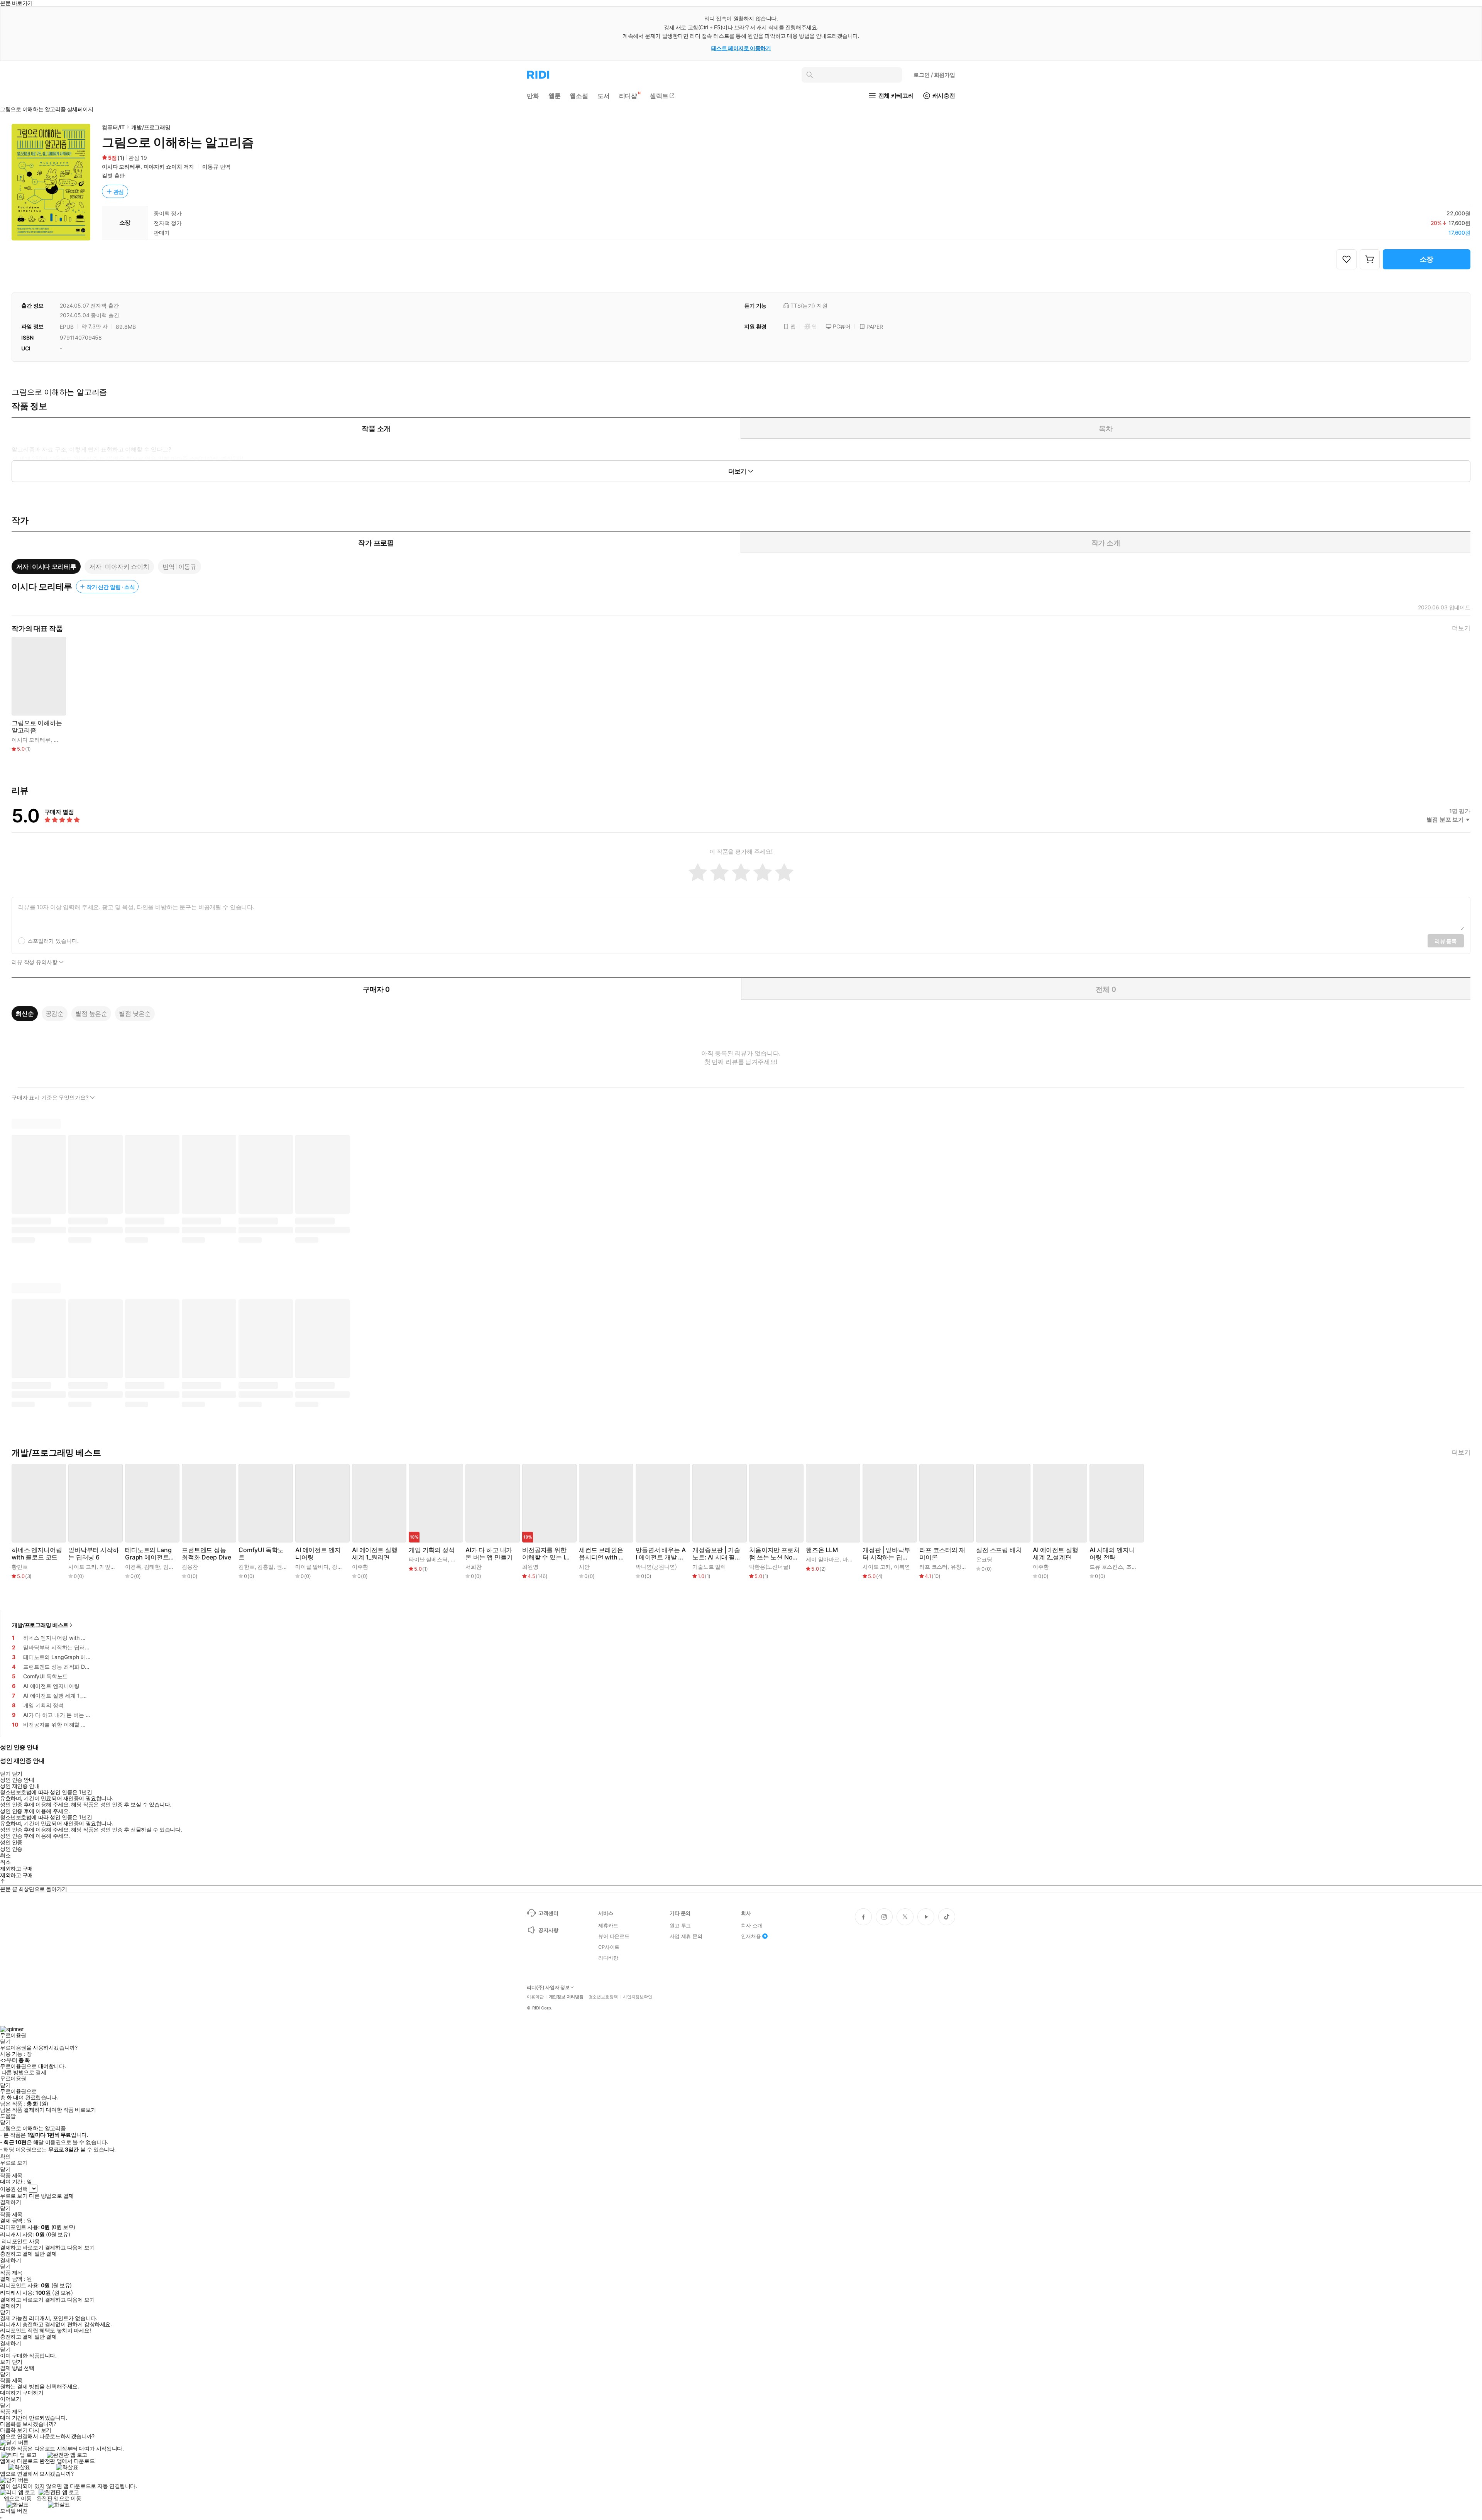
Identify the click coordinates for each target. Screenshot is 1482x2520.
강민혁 (340, 1567)
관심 (119, 192)
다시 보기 (40, 2430)
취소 (5, 1855)
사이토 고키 (82, 1567)
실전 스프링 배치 (999, 1550)
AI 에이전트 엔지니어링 (318, 1554)
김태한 (152, 1567)
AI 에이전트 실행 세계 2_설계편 (1055, 1554)
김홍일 (266, 1567)
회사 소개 (752, 1925)
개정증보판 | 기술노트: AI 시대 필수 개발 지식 (717, 1554)
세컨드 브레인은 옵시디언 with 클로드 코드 (602, 1554)
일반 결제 (46, 2254)
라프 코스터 (933, 1567)
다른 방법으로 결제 (24, 2072)
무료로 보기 (14, 2196)
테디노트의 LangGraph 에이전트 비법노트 (148, 1554)
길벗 (107, 175)
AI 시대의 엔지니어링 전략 (1112, 1554)
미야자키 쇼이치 (163, 167)
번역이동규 (179, 567)
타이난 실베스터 (428, 1559)
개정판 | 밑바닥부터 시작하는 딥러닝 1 (886, 1554)
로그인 (934, 75)
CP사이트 (609, 1947)
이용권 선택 (14, 2189)
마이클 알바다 (312, 1567)
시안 (584, 1567)
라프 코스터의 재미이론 (942, 1554)
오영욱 (459, 1559)
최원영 (530, 1567)
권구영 (285, 1567)
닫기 (17, 2362)
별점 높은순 (91, 1013)
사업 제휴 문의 (686, 1936)
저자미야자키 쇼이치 (119, 567)
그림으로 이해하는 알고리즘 (37, 727)
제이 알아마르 (823, 1559)
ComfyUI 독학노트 (261, 1554)
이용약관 (535, 1997)
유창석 (959, 1567)
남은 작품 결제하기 (22, 2110)
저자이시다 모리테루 (46, 567)
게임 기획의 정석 (432, 1550)
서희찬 (474, 1567)
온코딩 (984, 1559)
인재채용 (751, 1936)
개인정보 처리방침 (566, 1997)
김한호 (247, 1567)
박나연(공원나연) (656, 1567)
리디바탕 (608, 1958)
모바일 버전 (14, 2511)
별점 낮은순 (135, 1013)
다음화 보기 (14, 2430)
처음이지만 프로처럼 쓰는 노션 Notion (774, 1554)
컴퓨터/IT (113, 127)
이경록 (133, 1567)
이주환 (360, 1567)
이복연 (902, 1567)
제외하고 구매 (16, 1869)
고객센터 (548, 1913)
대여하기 (10, 2393)
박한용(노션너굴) (770, 1567)
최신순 (25, 1013)
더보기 (1461, 628)
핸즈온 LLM (822, 1550)
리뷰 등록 (1446, 941)
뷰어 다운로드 (614, 1936)
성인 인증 (11, 1842)
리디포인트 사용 (21, 2241)
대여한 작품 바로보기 (71, 2110)
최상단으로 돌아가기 (43, 1889)
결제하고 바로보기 (22, 2248)
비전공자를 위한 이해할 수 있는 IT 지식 (545, 1554)
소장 (1427, 259)
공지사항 (548, 1930)
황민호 (20, 1567)
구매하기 (33, 2393)
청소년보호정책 (603, 1997)
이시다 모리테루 (121, 167)
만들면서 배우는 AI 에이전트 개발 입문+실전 (661, 1554)
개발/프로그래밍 (151, 127)
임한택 (171, 1567)
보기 (5, 2362)
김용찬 (190, 1567)
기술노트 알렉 (709, 1567)
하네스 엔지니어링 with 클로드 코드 (37, 1554)
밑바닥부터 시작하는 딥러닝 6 (94, 1554)
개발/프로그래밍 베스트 (40, 1625)
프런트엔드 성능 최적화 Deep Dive (206, 1554)
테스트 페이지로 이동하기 (741, 48)
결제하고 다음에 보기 (70, 2248)
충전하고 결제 (16, 2254)
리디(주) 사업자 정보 (548, 1987)
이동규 (210, 167)
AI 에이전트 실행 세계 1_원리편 (375, 1554)
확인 (5, 2156)
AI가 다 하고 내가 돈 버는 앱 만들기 (489, 1554)
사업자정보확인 (638, 1997)
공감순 (55, 1013)
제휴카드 (608, 1925)
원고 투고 (680, 1925)
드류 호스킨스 (1106, 1567)
